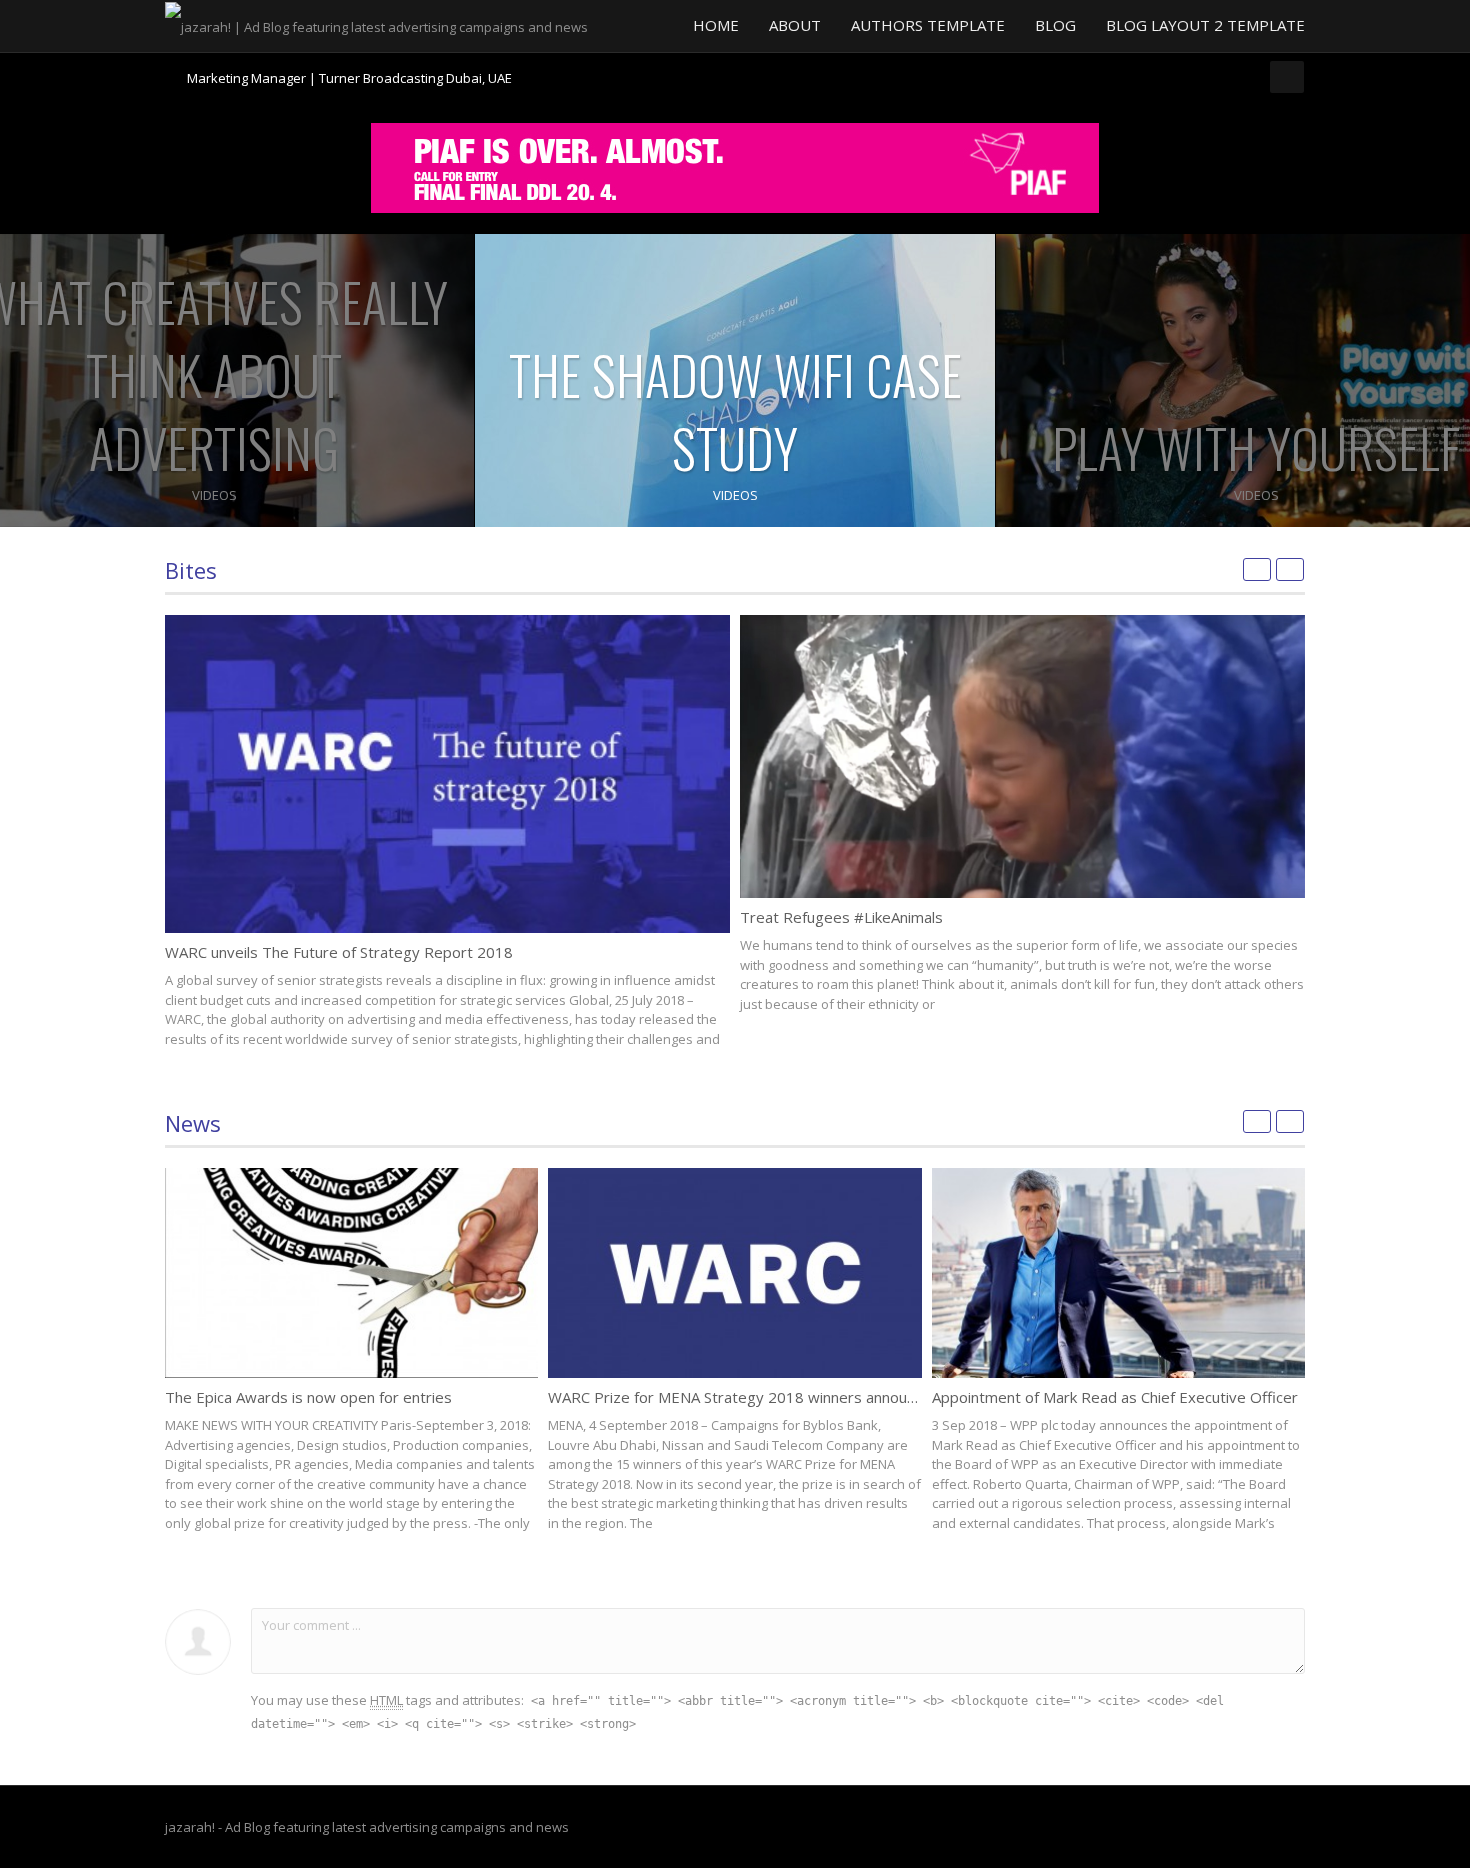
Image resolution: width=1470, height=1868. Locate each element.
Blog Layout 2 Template (1205, 25)
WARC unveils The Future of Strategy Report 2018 (339, 952)
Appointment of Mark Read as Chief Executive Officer (1115, 1397)
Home (716, 25)
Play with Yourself (1256, 447)
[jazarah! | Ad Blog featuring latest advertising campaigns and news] (376, 25)
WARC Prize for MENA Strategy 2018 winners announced (744, 1397)
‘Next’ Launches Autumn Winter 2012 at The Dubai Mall (350, 87)
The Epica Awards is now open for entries (308, 1397)
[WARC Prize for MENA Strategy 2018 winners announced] (734, 1273)
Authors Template (928, 25)
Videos (214, 495)
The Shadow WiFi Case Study (735, 411)
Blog (1055, 25)
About (795, 25)
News (193, 1123)
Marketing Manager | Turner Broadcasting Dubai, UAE (349, 70)
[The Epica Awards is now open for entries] (351, 1273)
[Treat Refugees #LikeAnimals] (1022, 756)
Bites (191, 570)
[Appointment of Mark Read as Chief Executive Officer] (1118, 1273)
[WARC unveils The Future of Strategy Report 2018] (447, 774)
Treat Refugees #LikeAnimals (841, 917)
